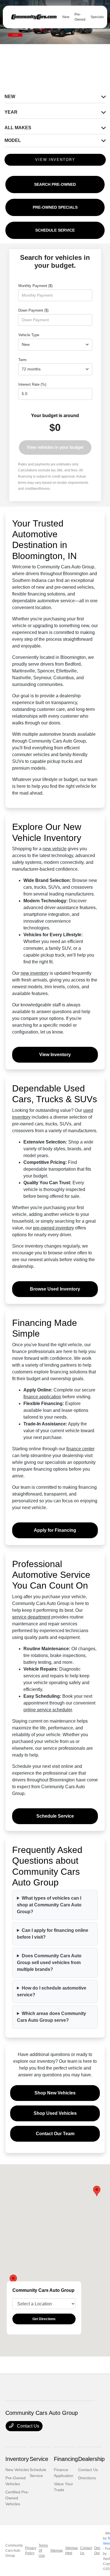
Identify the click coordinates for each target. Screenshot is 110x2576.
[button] (97, 2191)
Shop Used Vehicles (55, 2113)
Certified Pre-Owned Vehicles (17, 2498)
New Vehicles (17, 2470)
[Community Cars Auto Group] (34, 17)
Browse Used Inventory (55, 1289)
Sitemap (57, 2551)
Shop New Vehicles (55, 2093)
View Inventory (55, 1055)
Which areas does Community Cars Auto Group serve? (51, 2017)
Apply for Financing (55, 1530)
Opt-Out (97, 2551)
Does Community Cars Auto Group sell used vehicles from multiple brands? (49, 1963)
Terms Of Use (43, 2551)
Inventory (17, 2459)
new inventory (35, 973)
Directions (87, 2478)
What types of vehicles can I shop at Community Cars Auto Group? (49, 1905)
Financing (66, 2459)
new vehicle (55, 849)
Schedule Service (55, 1816)
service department (31, 1617)
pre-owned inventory (53, 1228)
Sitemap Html (71, 2551)
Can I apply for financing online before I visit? (53, 1934)
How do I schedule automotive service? (52, 1991)
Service (39, 2459)
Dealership (91, 2459)
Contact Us (27, 2426)
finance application (42, 1397)
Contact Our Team (55, 2134)
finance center (80, 1449)
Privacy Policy (31, 2551)
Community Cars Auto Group (14, 2551)
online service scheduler (48, 1710)
